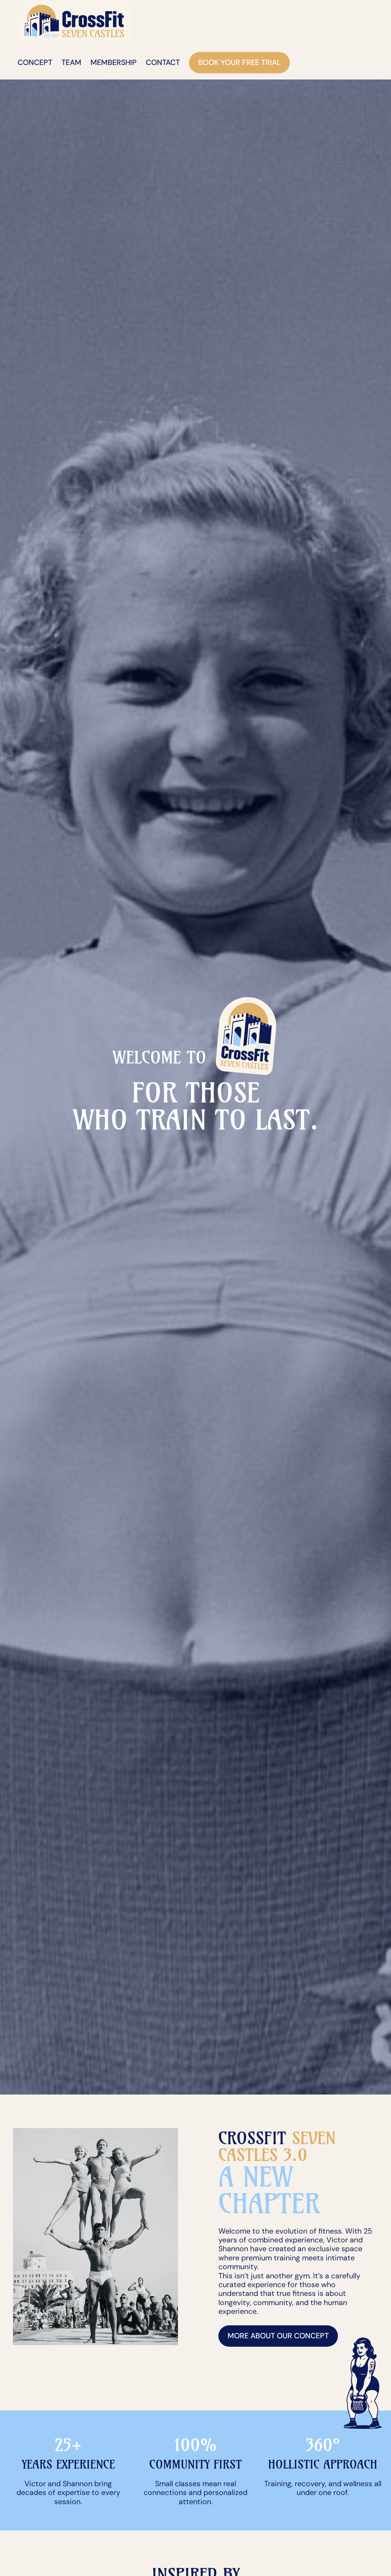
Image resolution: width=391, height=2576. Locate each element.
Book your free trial (239, 62)
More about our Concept (278, 2336)
